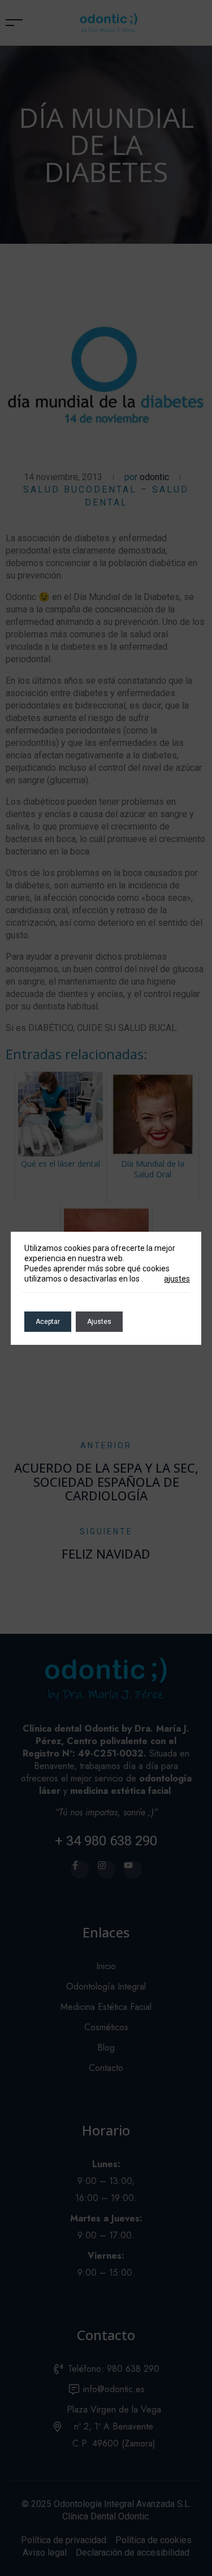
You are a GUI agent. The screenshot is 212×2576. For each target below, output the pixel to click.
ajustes (177, 1279)
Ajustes (99, 1322)
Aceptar (48, 1322)
